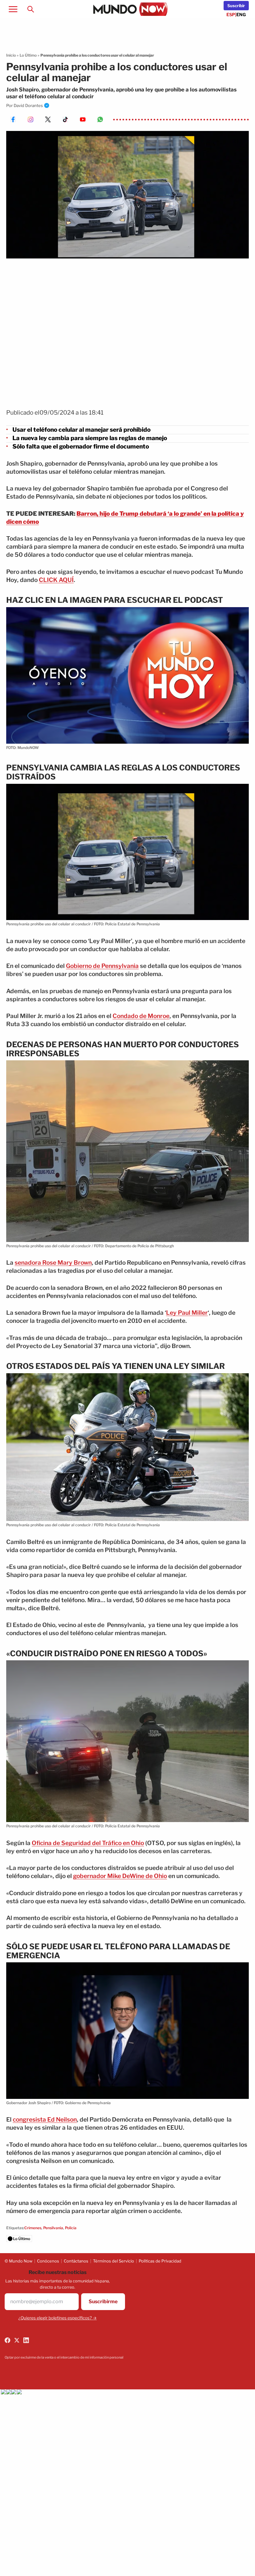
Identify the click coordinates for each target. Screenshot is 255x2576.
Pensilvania (53, 2228)
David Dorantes (28, 105)
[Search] (30, 9)
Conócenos (48, 2261)
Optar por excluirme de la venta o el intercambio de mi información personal (64, 2357)
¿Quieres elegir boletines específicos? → (58, 2318)
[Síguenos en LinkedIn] (26, 2340)
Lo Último (28, 55)
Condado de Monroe (141, 1016)
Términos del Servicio (114, 2261)
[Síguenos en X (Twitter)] (17, 2340)
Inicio (11, 55)
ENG (241, 14)
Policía (71, 2228)
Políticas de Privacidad (160, 2261)
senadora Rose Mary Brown (53, 1263)
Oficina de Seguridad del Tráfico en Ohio (88, 1843)
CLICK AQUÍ (56, 580)
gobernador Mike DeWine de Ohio (120, 1876)
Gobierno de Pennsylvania (102, 966)
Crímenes (33, 2228)
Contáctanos (76, 2261)
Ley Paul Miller (187, 1313)
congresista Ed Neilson (45, 2120)
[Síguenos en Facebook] (7, 2340)
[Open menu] (13, 9)
